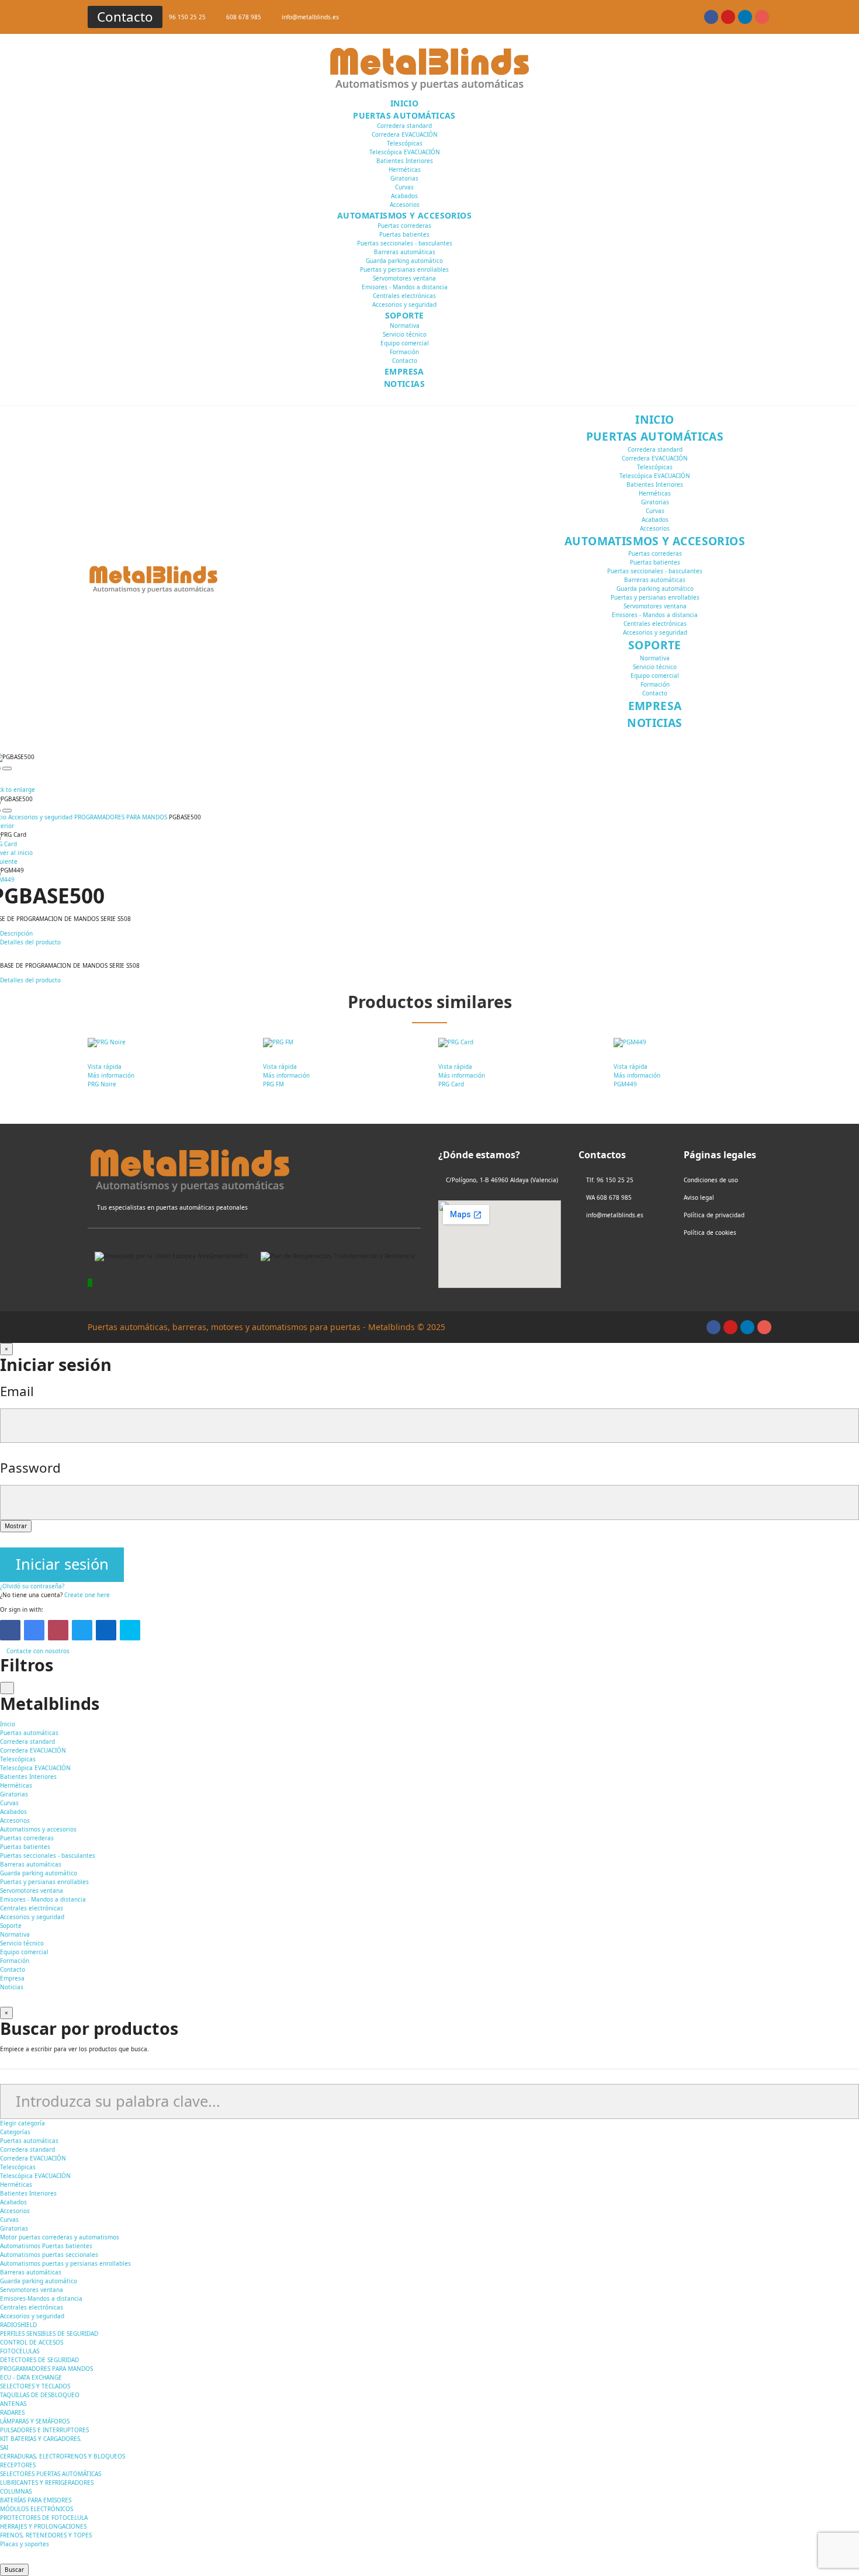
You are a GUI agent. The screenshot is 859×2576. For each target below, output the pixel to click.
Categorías (15, 2132)
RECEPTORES (18, 2465)
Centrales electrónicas (404, 296)
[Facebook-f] (711, 17)
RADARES (12, 2412)
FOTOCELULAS (20, 2351)
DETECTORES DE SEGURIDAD (39, 2360)
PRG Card (451, 1084)
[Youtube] (728, 17)
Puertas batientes (404, 234)
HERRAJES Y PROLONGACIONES (43, 2526)
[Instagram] (762, 17)
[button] (125, 17)
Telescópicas (405, 143)
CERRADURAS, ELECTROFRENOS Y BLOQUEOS (63, 2456)
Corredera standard (404, 126)
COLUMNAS (16, 2491)
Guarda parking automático (404, 261)
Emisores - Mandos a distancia (405, 287)
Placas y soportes (25, 2544)
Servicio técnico (405, 334)
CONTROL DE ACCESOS (32, 2342)
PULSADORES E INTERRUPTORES (44, 2430)
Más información (111, 1075)
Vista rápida (105, 1067)
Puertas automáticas (29, 2141)
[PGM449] (692, 1043)
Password (30, 1468)
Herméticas (405, 169)
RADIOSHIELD (18, 2325)
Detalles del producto (30, 980)
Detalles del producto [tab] (30, 942)
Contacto (405, 361)
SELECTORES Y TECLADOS (35, 2386)
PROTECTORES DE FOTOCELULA (44, 2518)
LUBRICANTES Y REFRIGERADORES (47, 2482)
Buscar (14, 2570)
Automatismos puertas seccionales (49, 2255)
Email (17, 1391)
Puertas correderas (404, 226)
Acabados (404, 196)
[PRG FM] (342, 1043)
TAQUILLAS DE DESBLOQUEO (40, 2395)
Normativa (405, 326)
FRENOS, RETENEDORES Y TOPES (46, 2535)
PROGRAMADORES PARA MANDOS (46, 2369)
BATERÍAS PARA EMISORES (36, 2500)
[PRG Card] (517, 1043)
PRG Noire (102, 1084)
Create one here (87, 1595)
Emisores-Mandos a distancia (41, 2298)
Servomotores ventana (404, 278)
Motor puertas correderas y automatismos (60, 2237)
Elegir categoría (22, 2123)
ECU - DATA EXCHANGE (31, 2377)
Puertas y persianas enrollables (404, 269)
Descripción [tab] (16, 933)
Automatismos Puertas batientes (46, 2246)
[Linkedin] (745, 17)
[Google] (34, 1630)
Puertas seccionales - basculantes (405, 243)
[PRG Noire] (167, 1043)
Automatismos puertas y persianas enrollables (65, 2263)
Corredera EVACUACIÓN (405, 134)
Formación (404, 352)
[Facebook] (10, 1630)
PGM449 (625, 1084)
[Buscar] (523, 251)
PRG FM (273, 1084)
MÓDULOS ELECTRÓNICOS (37, 2509)
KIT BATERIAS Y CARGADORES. (41, 2439)
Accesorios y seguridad (404, 304)
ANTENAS (13, 2404)
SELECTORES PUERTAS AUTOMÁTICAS (51, 2474)
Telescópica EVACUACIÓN (405, 152)
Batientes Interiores (405, 161)
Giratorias (404, 178)
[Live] (130, 1630)
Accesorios (405, 205)
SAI (4, 2447)
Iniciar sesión (62, 1564)
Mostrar (16, 1526)
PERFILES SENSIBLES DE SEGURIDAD (49, 2333)
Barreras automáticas (405, 252)
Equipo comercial (405, 343)
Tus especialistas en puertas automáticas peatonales (172, 1207)
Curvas (404, 187)
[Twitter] (82, 1630)
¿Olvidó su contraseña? (32, 1586)
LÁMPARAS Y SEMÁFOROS (35, 2421)
